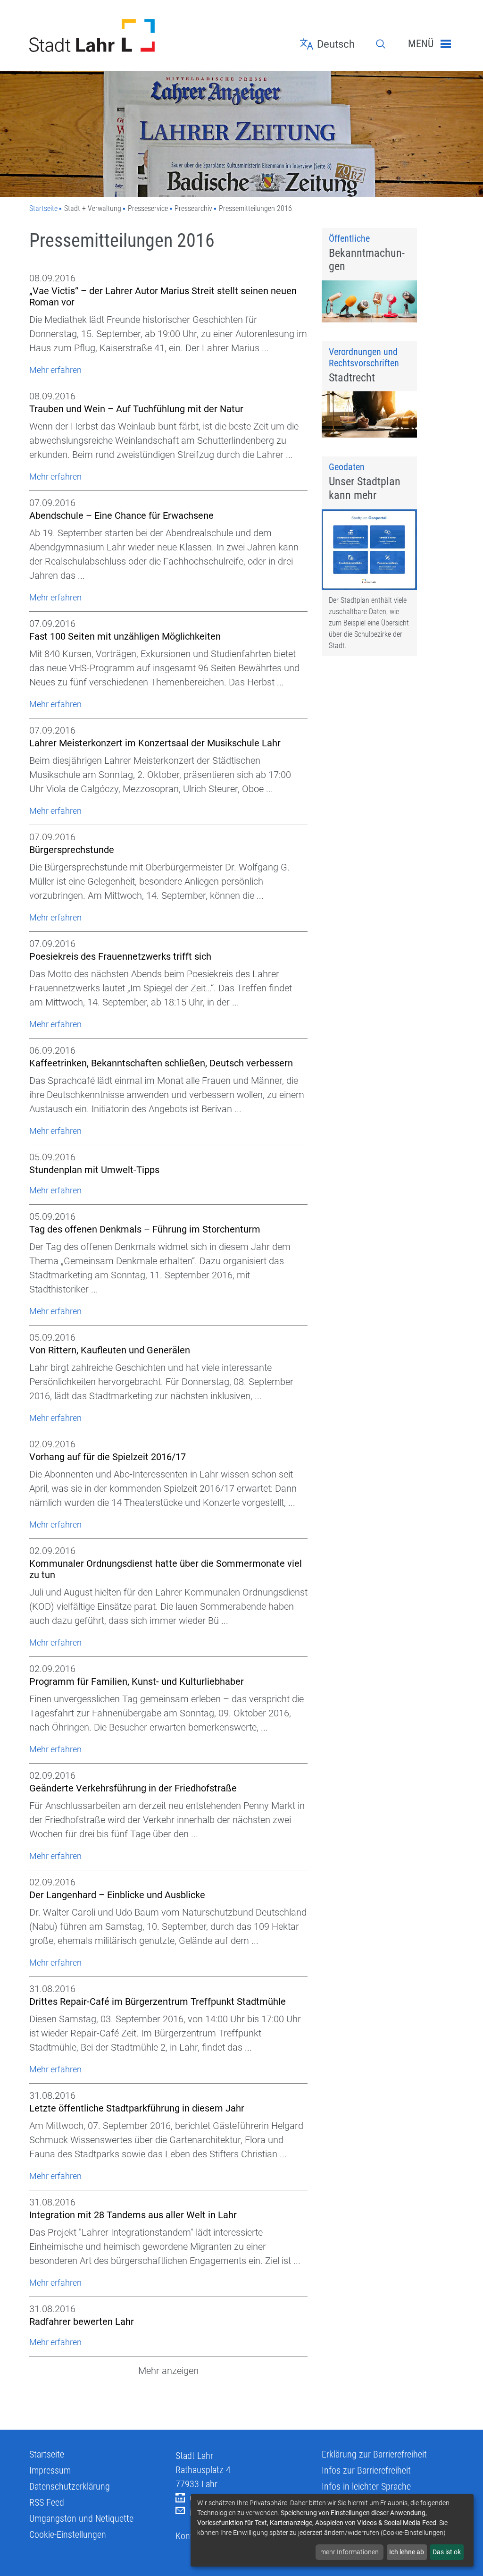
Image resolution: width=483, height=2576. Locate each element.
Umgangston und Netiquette (81, 2518)
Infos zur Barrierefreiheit (366, 2470)
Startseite (43, 208)
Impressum (50, 2470)
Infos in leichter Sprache (366, 2486)
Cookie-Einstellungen (68, 2534)
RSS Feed (47, 2502)
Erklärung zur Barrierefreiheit (374, 2454)
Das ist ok (447, 2552)
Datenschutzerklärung (70, 2486)
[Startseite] (95, 35)
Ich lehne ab (407, 2552)
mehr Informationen (350, 2552)
